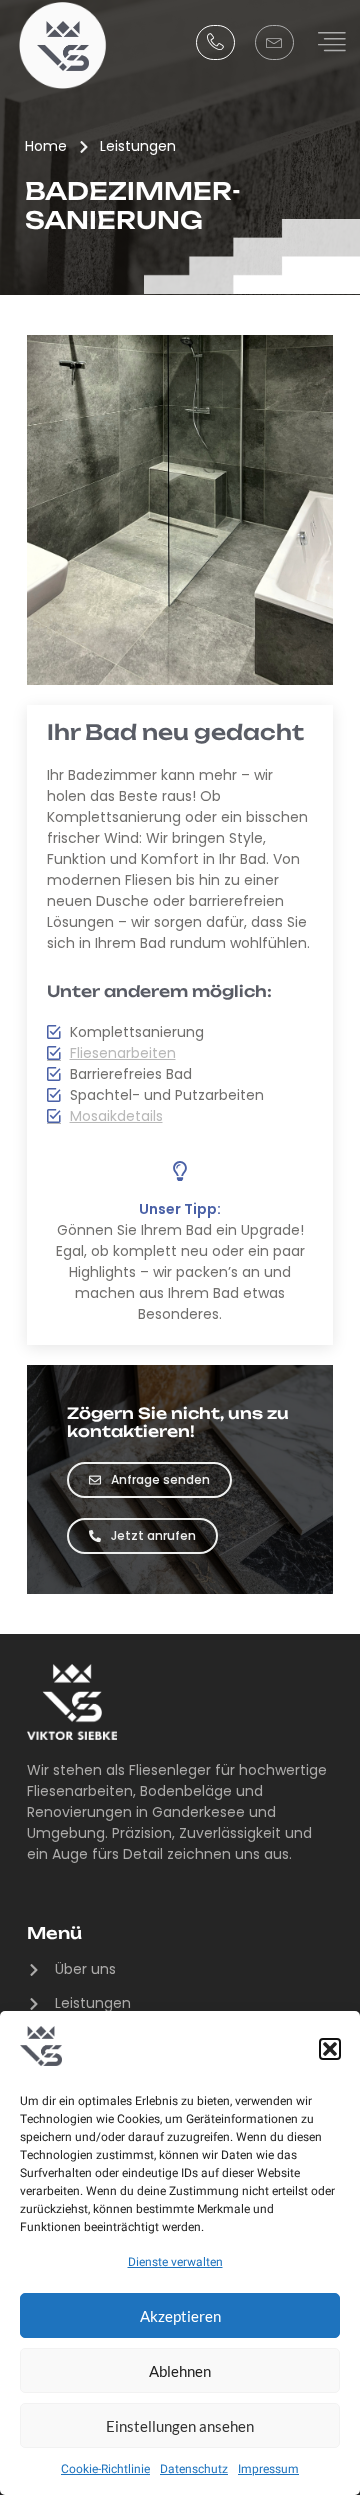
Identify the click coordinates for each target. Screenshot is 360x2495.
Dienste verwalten (175, 2262)
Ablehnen (180, 2371)
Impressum (268, 2469)
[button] (330, 2049)
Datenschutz (194, 2469)
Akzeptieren (180, 2316)
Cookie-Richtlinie (105, 2469)
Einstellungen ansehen (180, 2426)
